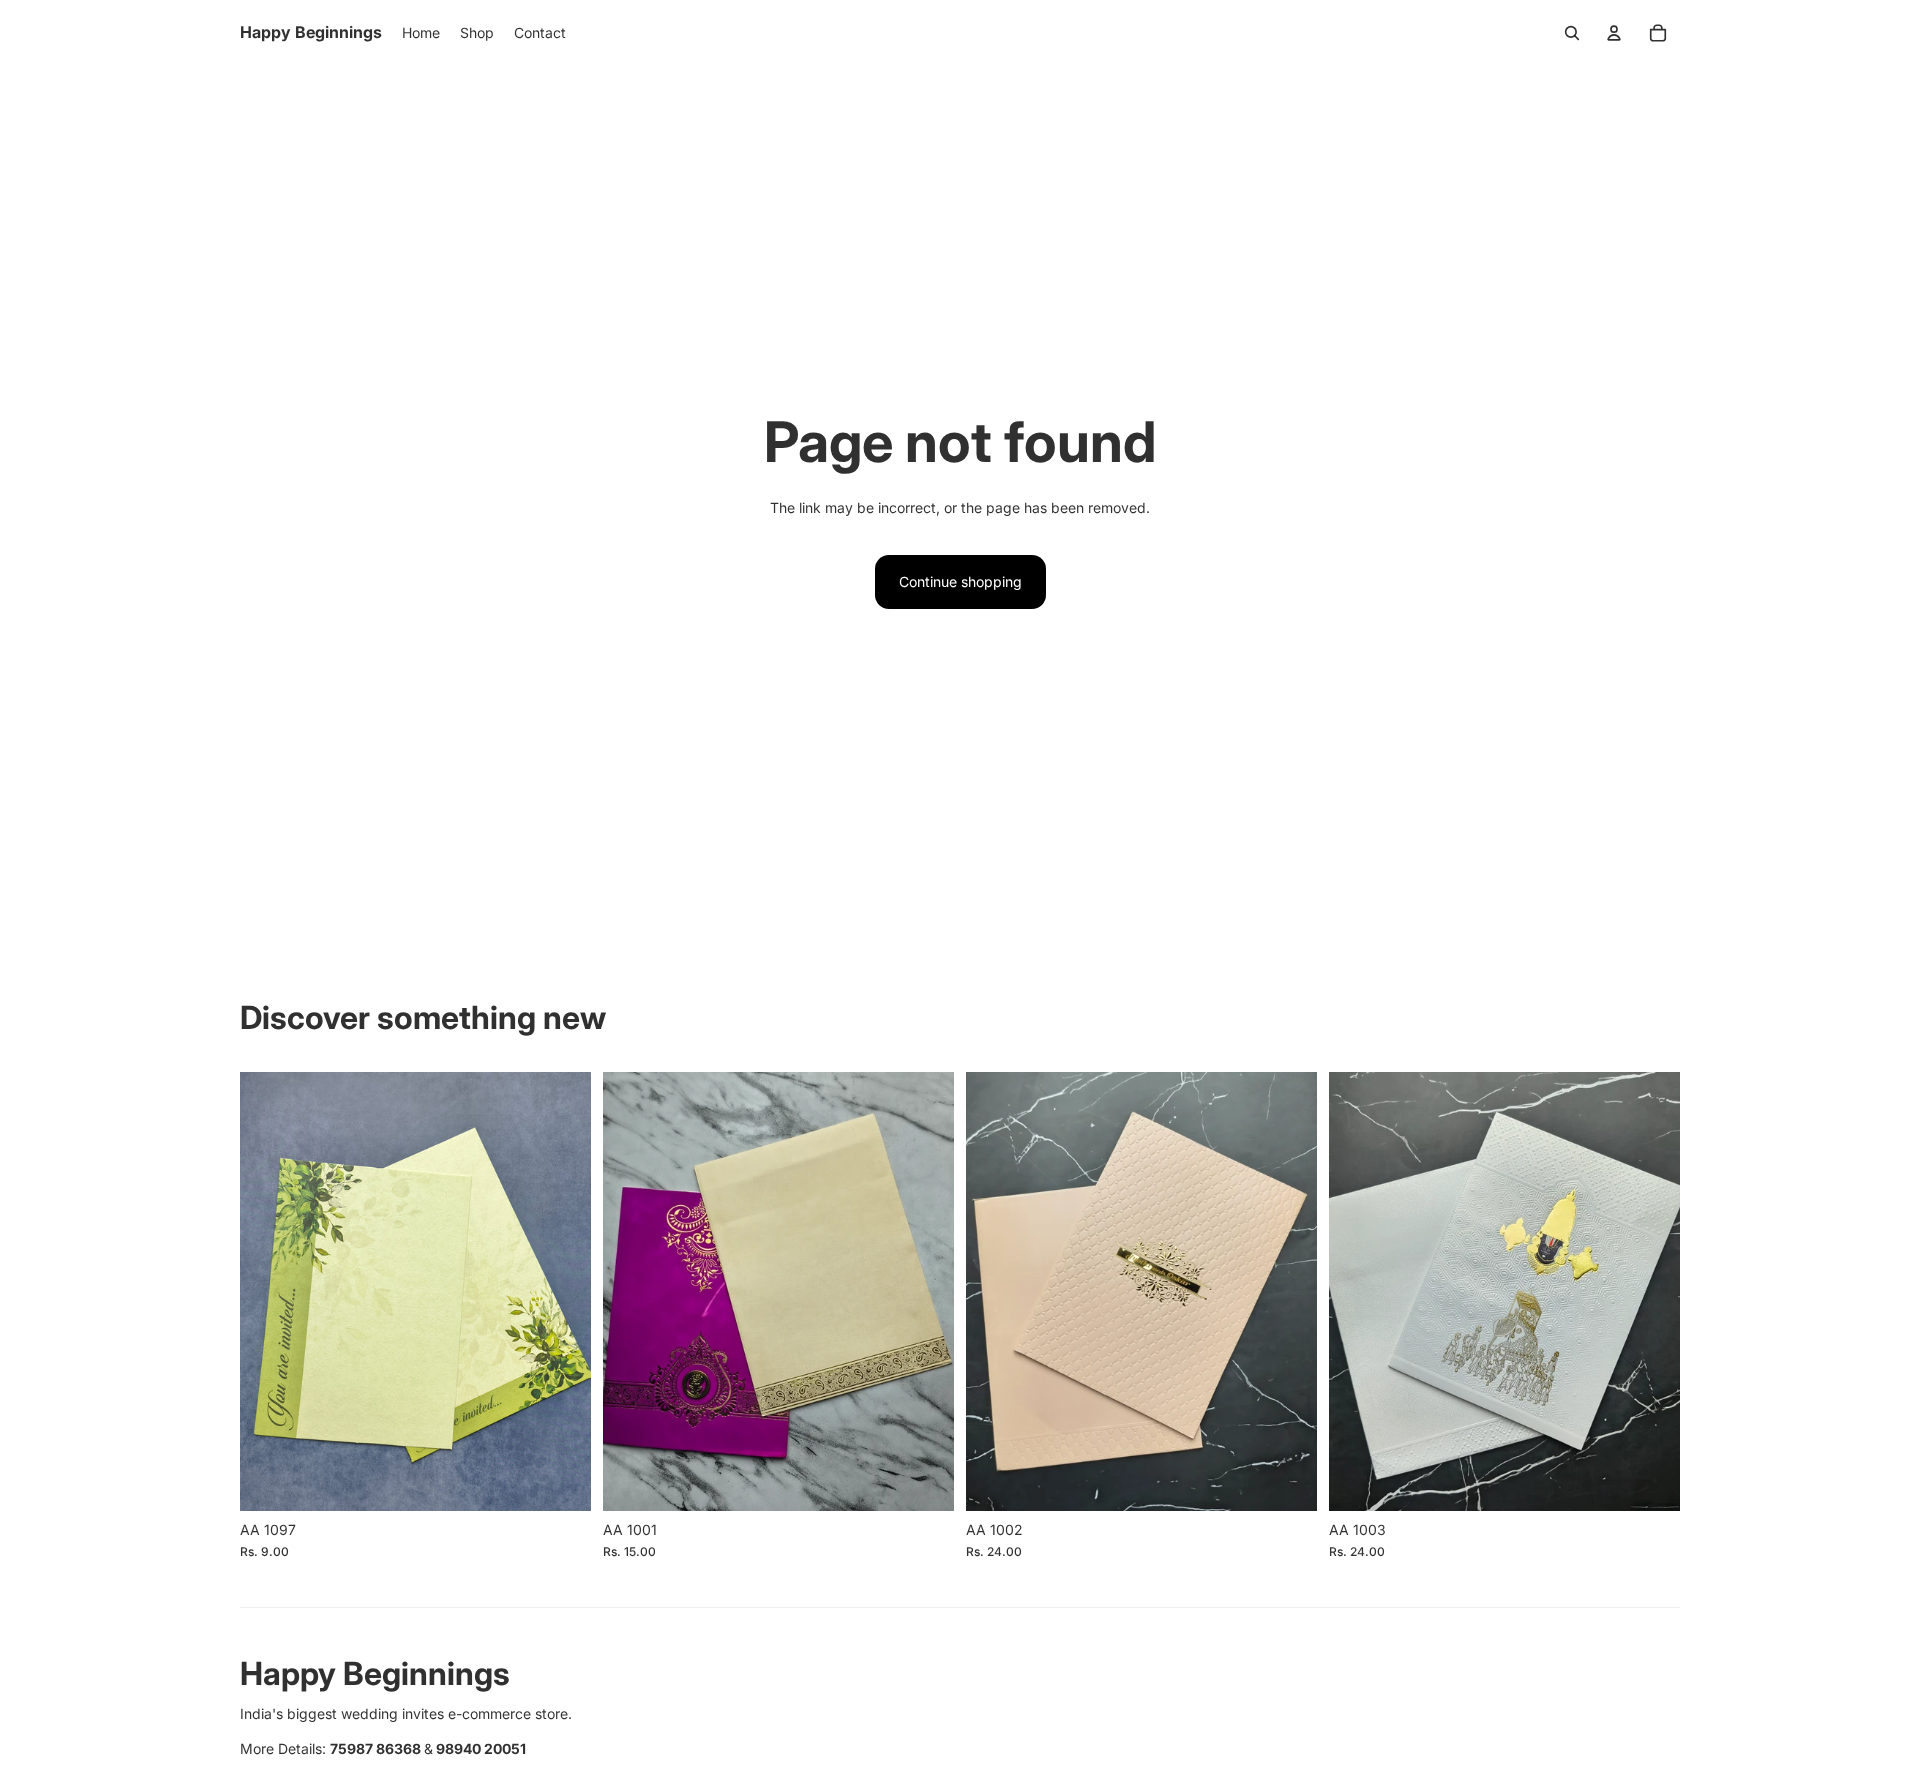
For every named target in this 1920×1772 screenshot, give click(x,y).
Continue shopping (960, 581)
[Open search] (1572, 33)
